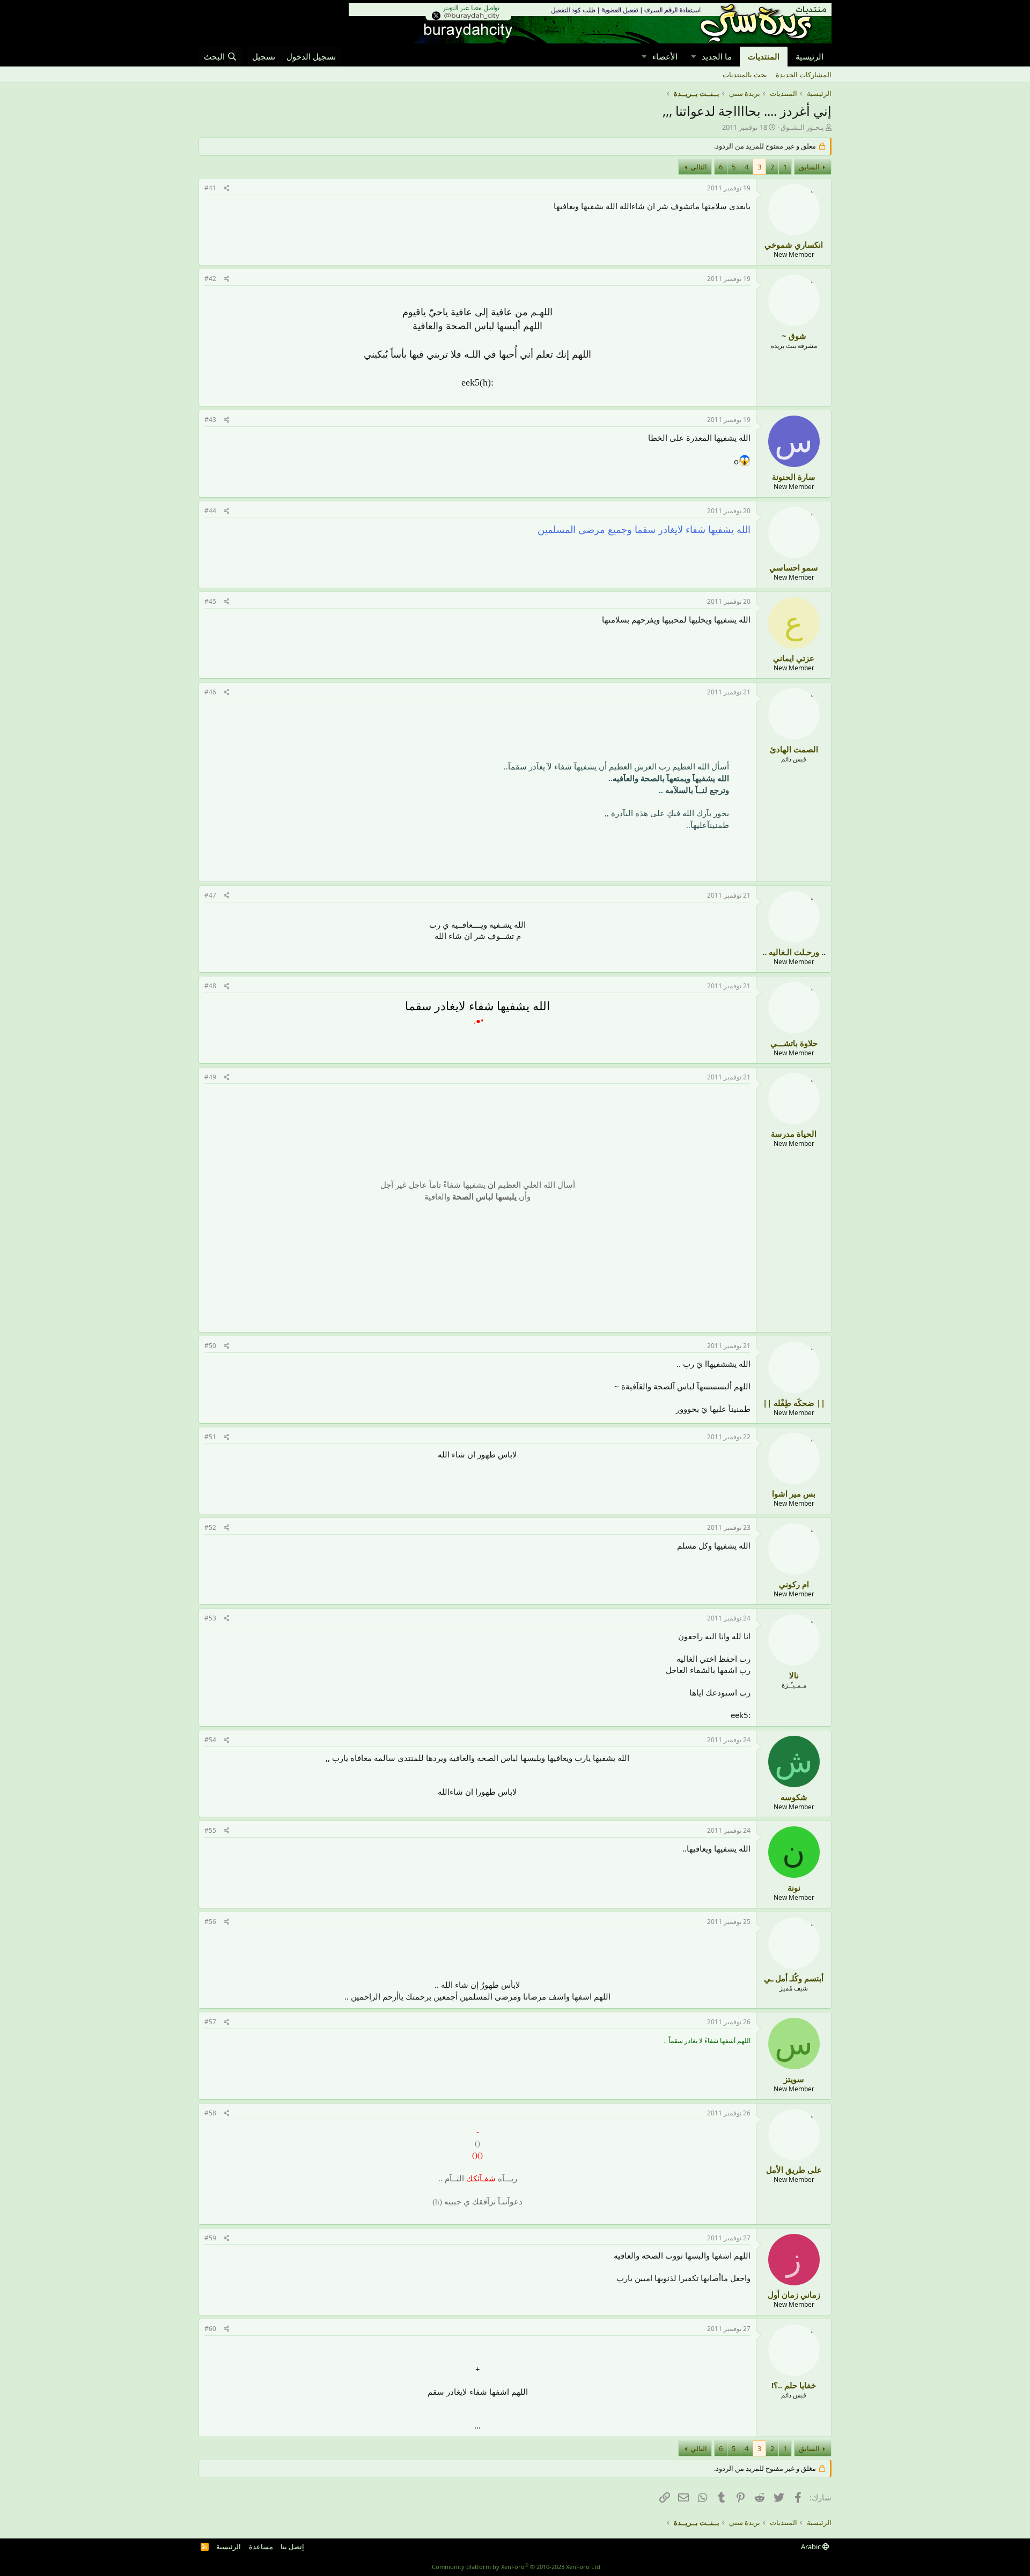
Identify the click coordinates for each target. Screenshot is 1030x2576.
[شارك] (227, 188)
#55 (210, 1830)
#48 (210, 986)
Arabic (812, 2547)
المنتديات (764, 56)
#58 (210, 2113)
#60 (210, 2329)
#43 (210, 420)
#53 (210, 1618)
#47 (210, 895)
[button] (693, 57)
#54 (210, 1740)
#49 (210, 1077)
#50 (210, 1346)
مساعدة (261, 2547)
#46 (210, 692)
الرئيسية (810, 56)
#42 (210, 279)
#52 (210, 1527)
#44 (210, 511)
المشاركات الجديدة (804, 75)
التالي (699, 167)
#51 (210, 1437)
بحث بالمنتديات (745, 75)
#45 (210, 601)
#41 (210, 188)
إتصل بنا (292, 2547)
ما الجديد (717, 56)
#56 (210, 1922)
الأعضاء (665, 56)
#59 (210, 2238)
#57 (210, 2022)
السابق (809, 167)
